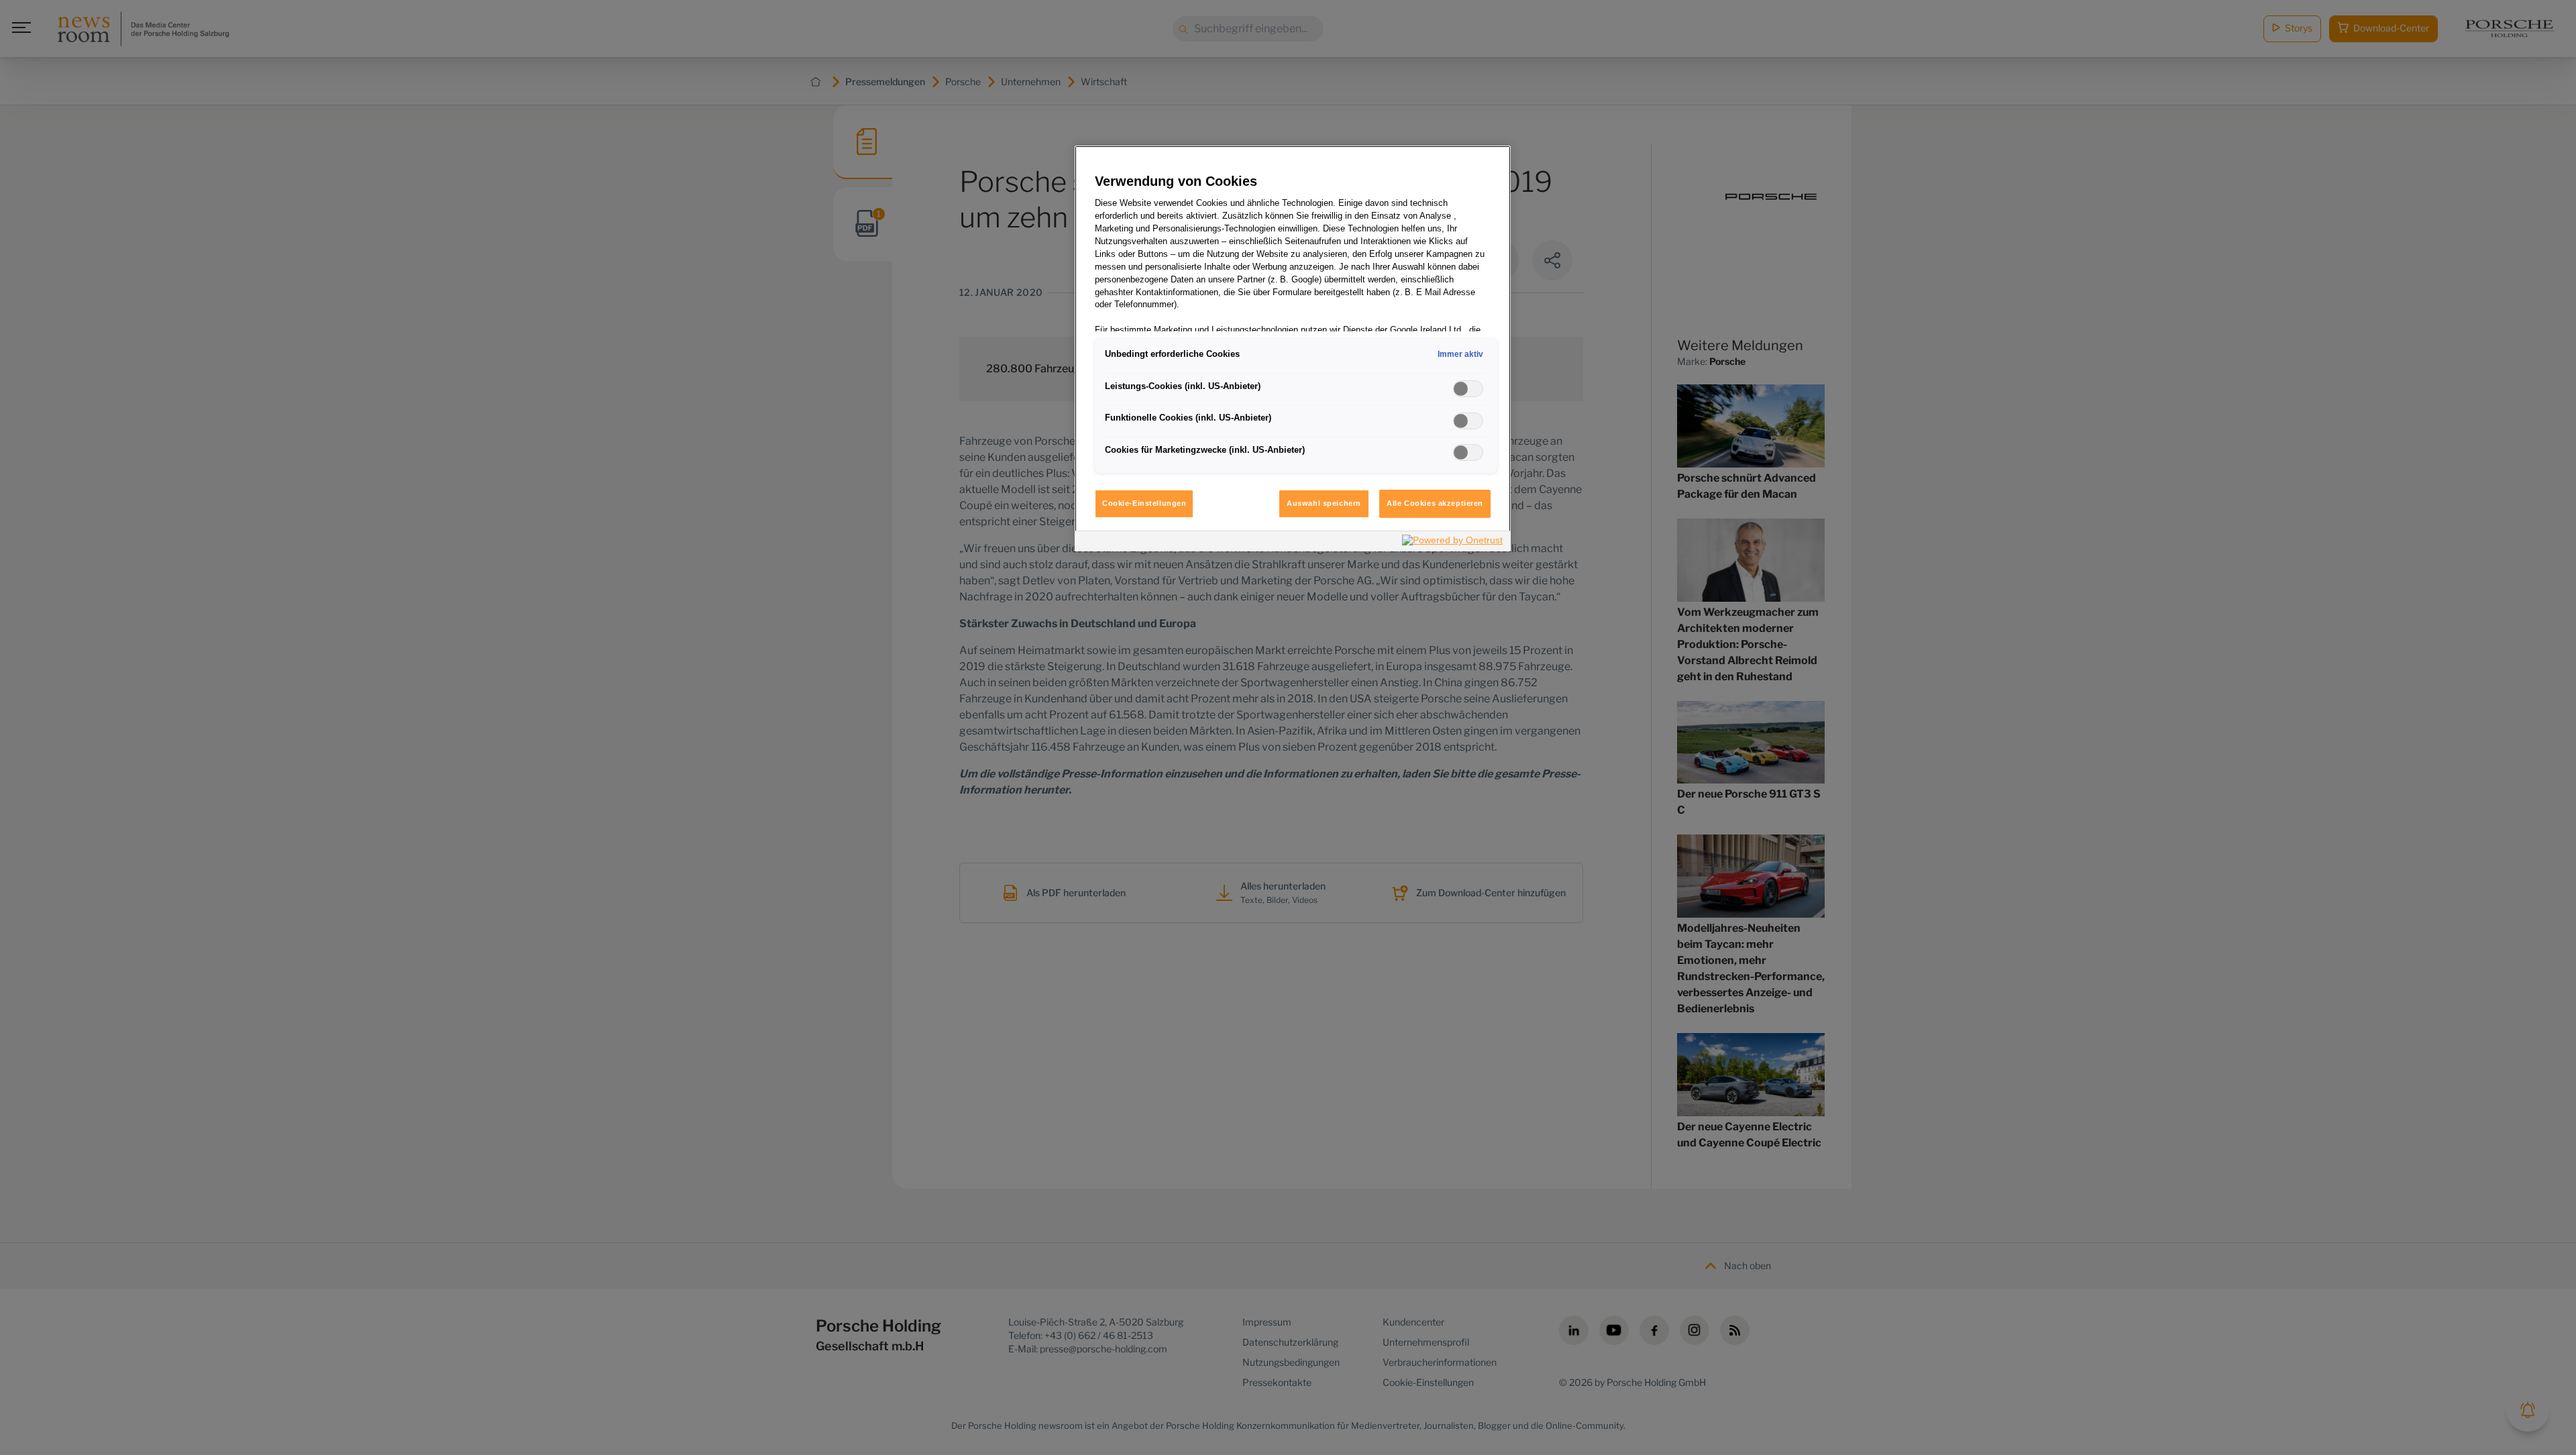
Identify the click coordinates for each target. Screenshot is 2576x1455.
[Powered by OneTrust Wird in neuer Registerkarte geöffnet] (1453, 543)
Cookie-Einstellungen (1144, 503)
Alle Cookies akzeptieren (1435, 503)
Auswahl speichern (1324, 503)
